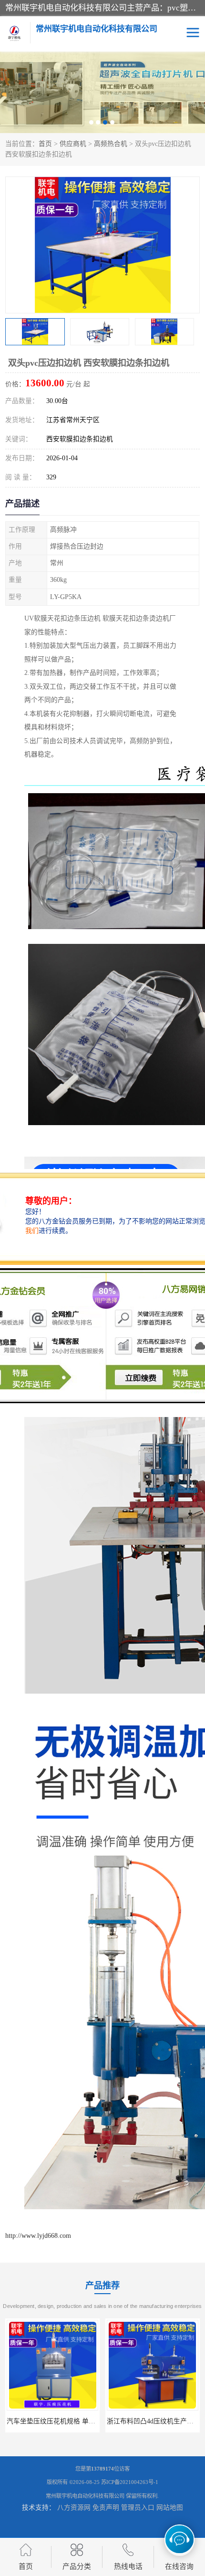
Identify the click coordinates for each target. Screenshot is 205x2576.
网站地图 (170, 2508)
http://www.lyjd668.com (38, 2236)
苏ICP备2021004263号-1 (130, 2482)
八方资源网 (74, 2508)
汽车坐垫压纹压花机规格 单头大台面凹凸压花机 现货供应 (92, 2421)
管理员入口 (138, 2508)
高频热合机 (111, 144)
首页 (45, 144)
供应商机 (73, 144)
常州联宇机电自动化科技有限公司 (85, 2496)
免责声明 (106, 2508)
